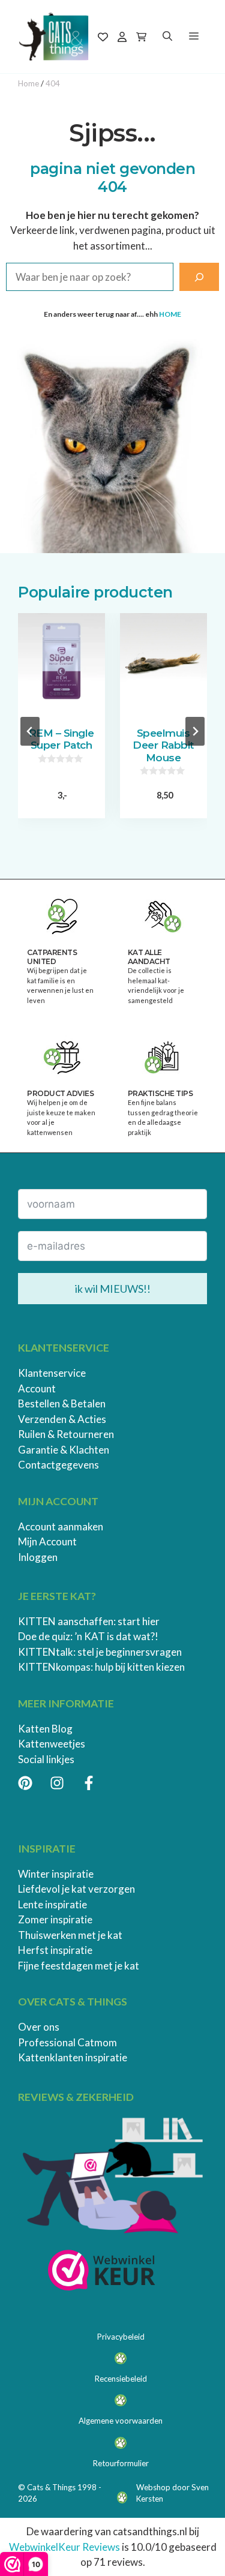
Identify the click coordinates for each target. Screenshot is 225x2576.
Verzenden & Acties (62, 1419)
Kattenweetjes (52, 1744)
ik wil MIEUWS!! (113, 1289)
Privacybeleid (121, 2337)
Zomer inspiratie (55, 1919)
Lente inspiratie (52, 1904)
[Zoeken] (199, 277)
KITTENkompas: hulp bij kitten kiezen (101, 1667)
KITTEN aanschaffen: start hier (89, 1621)
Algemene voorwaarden (121, 2421)
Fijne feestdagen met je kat (79, 1966)
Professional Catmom (67, 2042)
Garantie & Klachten (64, 1450)
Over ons (39, 2027)
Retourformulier (121, 2463)
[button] (167, 37)
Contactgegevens (58, 1465)
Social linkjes (46, 1759)
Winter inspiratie (56, 1874)
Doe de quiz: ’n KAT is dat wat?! (88, 1636)
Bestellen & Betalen (62, 1403)
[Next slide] (195, 731)
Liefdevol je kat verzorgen (76, 1889)
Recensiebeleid (121, 2379)
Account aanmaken (61, 1526)
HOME (170, 314)
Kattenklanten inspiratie (73, 2057)
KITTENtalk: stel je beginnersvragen (100, 1652)
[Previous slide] (30, 731)
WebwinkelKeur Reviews (64, 2547)
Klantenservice (52, 1373)
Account (37, 1388)
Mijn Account (47, 1541)
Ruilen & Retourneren (66, 1434)
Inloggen (38, 1557)
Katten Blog (45, 1729)
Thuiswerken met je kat (70, 1935)
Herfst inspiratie (55, 1950)
